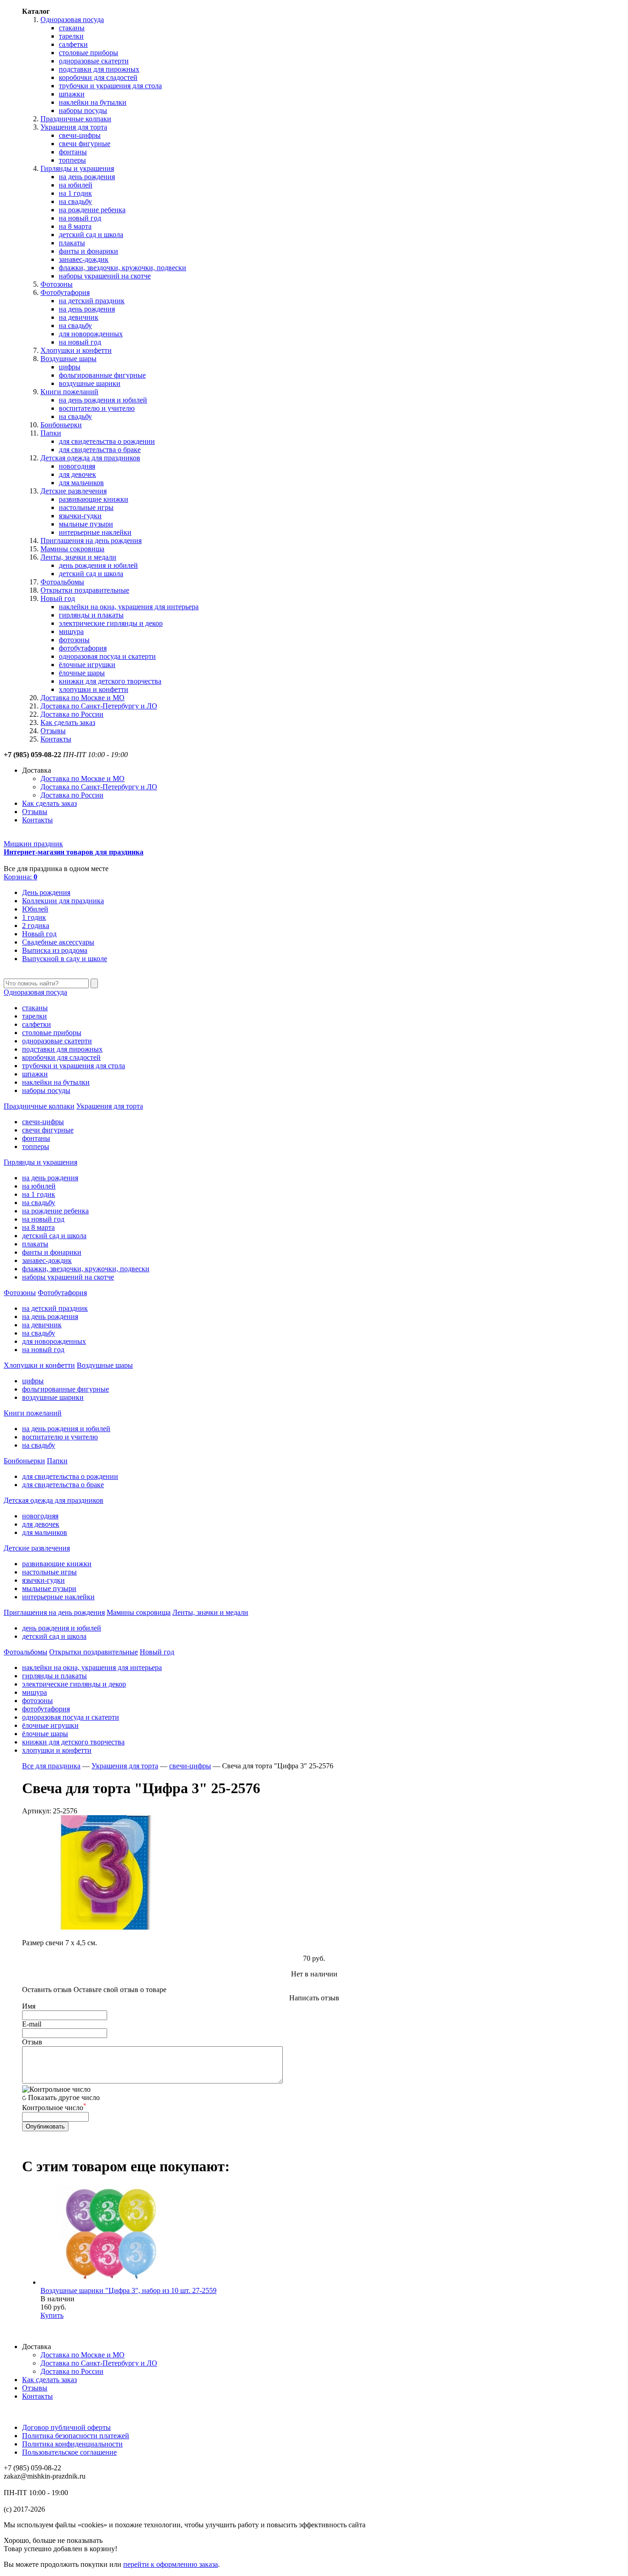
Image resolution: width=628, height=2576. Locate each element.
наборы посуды (83, 110)
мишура (71, 631)
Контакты (56, 739)
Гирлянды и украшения (77, 168)
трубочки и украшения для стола (110, 86)
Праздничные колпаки (76, 119)
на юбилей (76, 185)
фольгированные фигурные (102, 375)
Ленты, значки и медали (78, 557)
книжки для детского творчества (110, 681)
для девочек (77, 474)
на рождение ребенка (92, 210)
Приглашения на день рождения (91, 541)
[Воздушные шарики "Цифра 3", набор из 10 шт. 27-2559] (109, 2282)
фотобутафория (83, 648)
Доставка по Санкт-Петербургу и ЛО (99, 706)
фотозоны (74, 640)
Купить (52, 2315)
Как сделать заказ (68, 722)
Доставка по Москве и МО (83, 698)
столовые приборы (88, 53)
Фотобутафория (65, 292)
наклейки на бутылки (93, 102)
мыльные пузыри (86, 524)
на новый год (80, 218)
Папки (51, 433)
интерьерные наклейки (95, 532)
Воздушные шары (69, 359)
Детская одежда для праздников (90, 458)
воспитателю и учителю (97, 408)
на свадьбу (75, 201)
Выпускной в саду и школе (65, 959)
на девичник (79, 317)
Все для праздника (51, 1766)
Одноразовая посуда (72, 20)
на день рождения (87, 177)
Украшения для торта (74, 127)
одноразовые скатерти (94, 61)
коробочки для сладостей (98, 77)
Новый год (58, 598)
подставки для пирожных (99, 69)
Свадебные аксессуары (58, 942)
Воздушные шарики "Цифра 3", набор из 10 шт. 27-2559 (128, 2290)
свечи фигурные (85, 144)
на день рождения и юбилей (103, 400)
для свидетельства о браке (100, 450)
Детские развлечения (74, 491)
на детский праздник (92, 301)
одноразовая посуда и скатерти (107, 656)
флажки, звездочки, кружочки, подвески (123, 268)
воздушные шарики (90, 383)
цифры (70, 367)
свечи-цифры (80, 135)
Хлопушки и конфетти (76, 350)
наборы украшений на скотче (105, 276)
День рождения (46, 892)
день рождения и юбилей (98, 565)
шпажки (72, 94)
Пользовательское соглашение (69, 2452)
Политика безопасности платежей (76, 2436)
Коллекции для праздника (63, 901)
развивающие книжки (94, 499)
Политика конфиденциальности (72, 2444)
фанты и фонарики (88, 251)
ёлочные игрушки (87, 665)
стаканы (72, 28)
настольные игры (86, 507)
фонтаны (73, 152)
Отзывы (53, 731)
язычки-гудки (80, 516)
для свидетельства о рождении (107, 441)
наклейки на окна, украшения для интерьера (129, 607)
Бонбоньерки (61, 425)
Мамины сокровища (72, 549)
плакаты (72, 243)
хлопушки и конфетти (94, 689)
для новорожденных (91, 334)
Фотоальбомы (62, 582)
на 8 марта (75, 226)
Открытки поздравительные (85, 590)
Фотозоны (57, 284)
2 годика (36, 926)
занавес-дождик (84, 259)
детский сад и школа (91, 235)
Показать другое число (64, 2098)
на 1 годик (75, 193)
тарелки (71, 36)
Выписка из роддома (55, 950)
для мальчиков (81, 483)
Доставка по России (72, 714)
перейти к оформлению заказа (171, 2564)
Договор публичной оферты (66, 2427)
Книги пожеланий (69, 392)
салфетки (73, 44)
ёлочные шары (82, 673)
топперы (72, 160)
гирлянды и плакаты (91, 615)
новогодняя (77, 466)
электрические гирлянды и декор (111, 623)
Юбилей (35, 909)
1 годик (34, 917)
